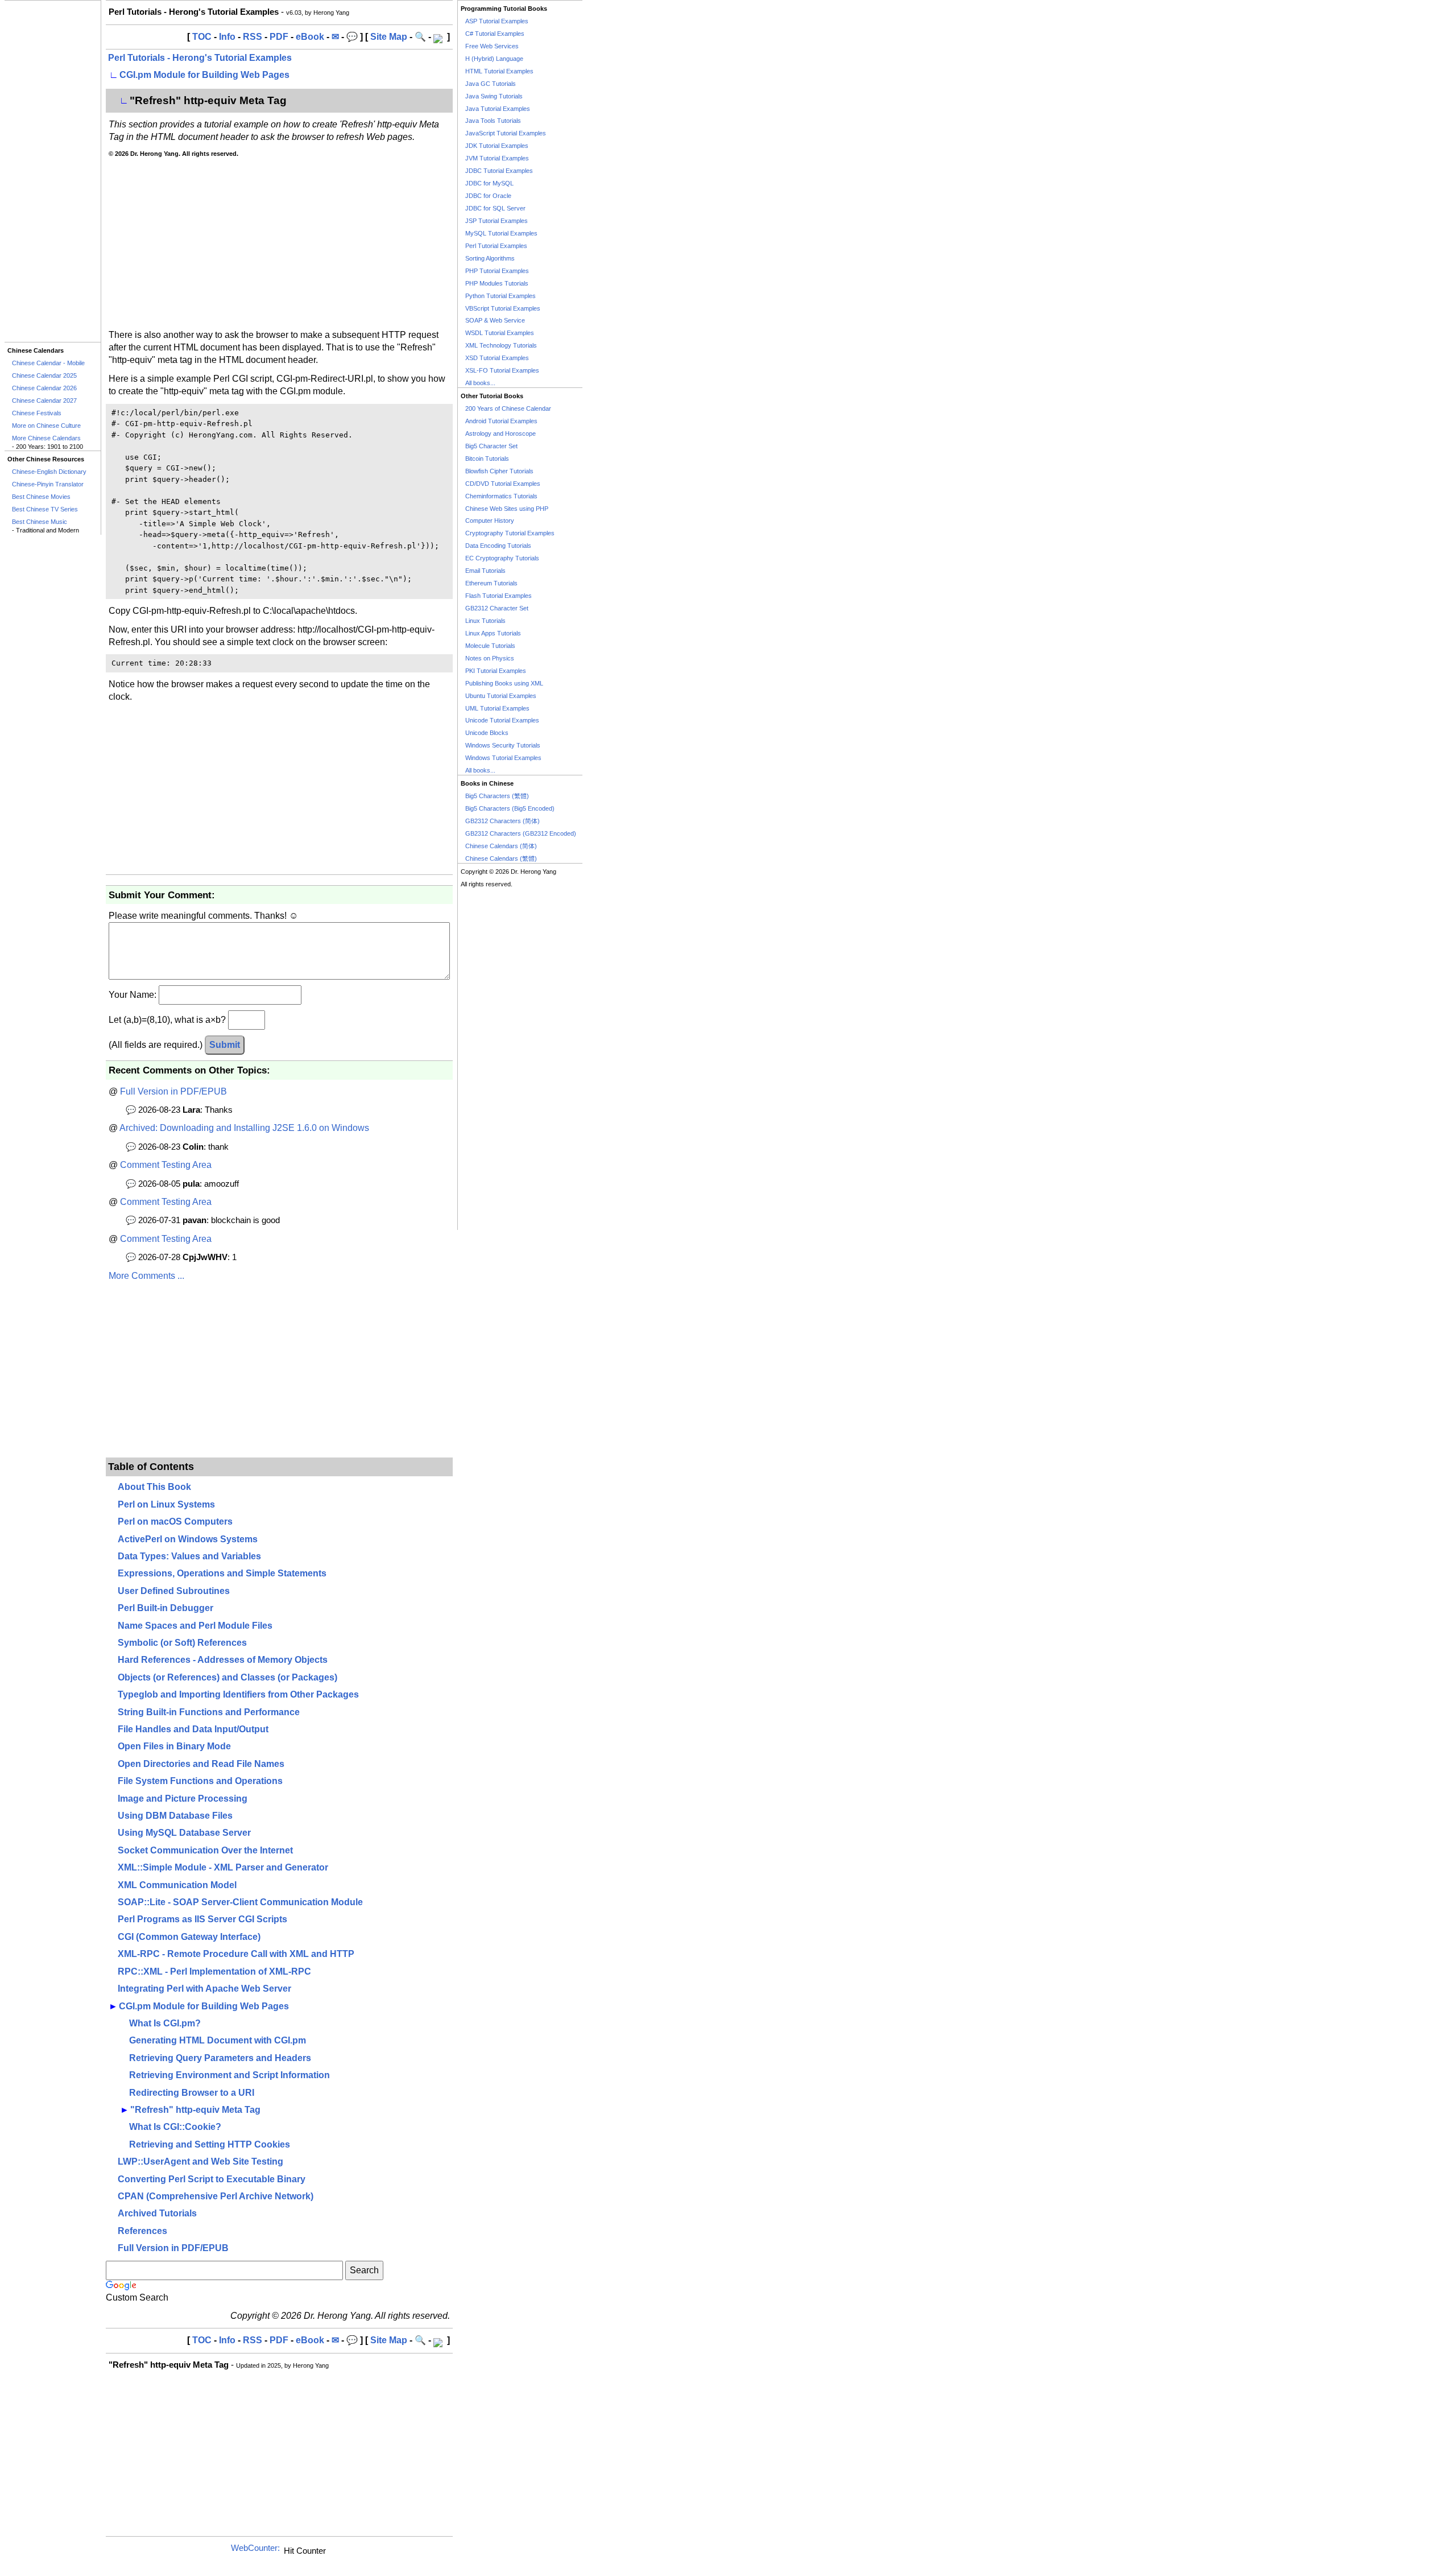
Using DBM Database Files (175, 1816)
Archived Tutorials (157, 2213)
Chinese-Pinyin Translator (48, 484)
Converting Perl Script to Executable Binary (212, 2179)
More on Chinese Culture (46, 426)
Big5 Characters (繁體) (497, 796)
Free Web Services (492, 46)
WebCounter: (255, 2548)
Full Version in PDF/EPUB (173, 1091)
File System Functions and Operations (200, 1781)
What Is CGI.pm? (165, 2023)
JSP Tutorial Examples (497, 221)
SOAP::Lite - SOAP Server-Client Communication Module (240, 1902)
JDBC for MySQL (489, 183)
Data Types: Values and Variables (189, 1556)
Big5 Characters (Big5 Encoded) (510, 808)
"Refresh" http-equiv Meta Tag (195, 2110)
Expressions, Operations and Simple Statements (222, 1573)
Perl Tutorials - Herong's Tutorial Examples (200, 58)
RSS (253, 37)
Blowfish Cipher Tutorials (499, 471)
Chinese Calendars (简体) (501, 846)
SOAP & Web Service (495, 320)
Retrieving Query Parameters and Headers (220, 2058)
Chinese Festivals (37, 413)
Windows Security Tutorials (503, 745)
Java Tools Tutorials (493, 121)
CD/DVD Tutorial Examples (503, 484)
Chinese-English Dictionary (49, 472)
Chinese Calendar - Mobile (48, 363)
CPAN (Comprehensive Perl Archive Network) (216, 2196)
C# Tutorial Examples (495, 34)
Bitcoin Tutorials (487, 459)
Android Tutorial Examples (501, 421)
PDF (279, 37)
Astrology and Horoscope (500, 433)
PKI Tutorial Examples (496, 671)
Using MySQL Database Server (184, 1833)
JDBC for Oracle (488, 196)
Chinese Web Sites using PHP (507, 509)
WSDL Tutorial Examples (500, 333)
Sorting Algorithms (490, 258)
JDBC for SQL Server (495, 208)
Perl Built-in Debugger (166, 1608)
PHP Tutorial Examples (497, 271)
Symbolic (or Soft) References (182, 1643)
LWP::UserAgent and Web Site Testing (200, 2161)
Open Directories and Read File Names (201, 1764)
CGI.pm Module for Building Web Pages (204, 75)
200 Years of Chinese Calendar (508, 408)
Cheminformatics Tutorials (501, 496)
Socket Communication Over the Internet (205, 1850)
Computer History (490, 521)
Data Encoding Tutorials (498, 546)
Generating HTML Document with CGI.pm (218, 2040)
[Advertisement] (53, 171)
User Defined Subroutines (174, 1591)
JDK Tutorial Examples (497, 146)
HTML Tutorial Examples (499, 71)
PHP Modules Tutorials (497, 283)
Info (227, 37)
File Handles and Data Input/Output (193, 1729)
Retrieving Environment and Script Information (229, 2075)
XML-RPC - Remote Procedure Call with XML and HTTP (236, 1954)
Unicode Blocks (487, 733)
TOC (202, 37)
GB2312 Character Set (497, 608)
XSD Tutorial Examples (497, 358)
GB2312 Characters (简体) (502, 821)
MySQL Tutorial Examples (501, 233)
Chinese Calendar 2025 (44, 375)
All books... (480, 383)
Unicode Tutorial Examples (502, 720)
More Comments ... (146, 1276)
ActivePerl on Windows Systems (188, 1539)
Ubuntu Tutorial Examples (501, 696)
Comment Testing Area (166, 1165)
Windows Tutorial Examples (503, 758)
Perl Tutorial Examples (496, 246)
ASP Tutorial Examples (497, 21)
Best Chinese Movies (41, 497)
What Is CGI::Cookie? (175, 2127)
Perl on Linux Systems (166, 1504)
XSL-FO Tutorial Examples (502, 370)
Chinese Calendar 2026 (44, 388)
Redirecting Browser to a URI (192, 2093)
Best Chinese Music (40, 522)
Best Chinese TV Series (45, 509)
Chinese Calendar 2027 (44, 400)
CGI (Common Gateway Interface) (189, 1937)
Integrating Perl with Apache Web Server (204, 1989)
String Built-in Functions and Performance (209, 1712)
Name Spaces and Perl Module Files (195, 1626)
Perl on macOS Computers (175, 1521)
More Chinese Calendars (46, 438)
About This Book (154, 1487)
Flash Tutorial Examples (499, 596)
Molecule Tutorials (490, 646)
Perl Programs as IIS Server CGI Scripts (202, 1919)
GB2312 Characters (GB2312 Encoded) (521, 833)
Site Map (389, 37)
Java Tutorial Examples (498, 109)
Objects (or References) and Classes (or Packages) (227, 1677)
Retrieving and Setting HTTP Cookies (210, 2144)
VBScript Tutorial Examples (503, 308)
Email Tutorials (485, 571)
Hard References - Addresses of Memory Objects (223, 1660)
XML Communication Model (177, 1885)
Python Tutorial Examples (500, 296)
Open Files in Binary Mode (174, 1746)
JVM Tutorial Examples (497, 158)
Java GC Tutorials (491, 84)
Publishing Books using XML (504, 683)
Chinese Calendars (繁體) (501, 858)
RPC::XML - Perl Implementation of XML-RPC (214, 1971)
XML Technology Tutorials (501, 345)
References (142, 2231)
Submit (225, 1045)
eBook (310, 37)
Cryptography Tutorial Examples (510, 533)
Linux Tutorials (485, 621)
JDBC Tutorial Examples (499, 171)
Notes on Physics (490, 658)
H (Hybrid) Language (494, 59)
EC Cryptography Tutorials (502, 558)
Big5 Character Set (491, 446)
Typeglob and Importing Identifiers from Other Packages (238, 1694)
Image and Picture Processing (183, 1799)
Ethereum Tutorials (491, 583)
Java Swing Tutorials (494, 96)
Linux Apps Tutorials (493, 633)
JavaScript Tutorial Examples (506, 133)
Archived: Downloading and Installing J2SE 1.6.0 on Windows (244, 1128)
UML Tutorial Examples (497, 708)
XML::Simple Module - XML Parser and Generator (223, 1867)
